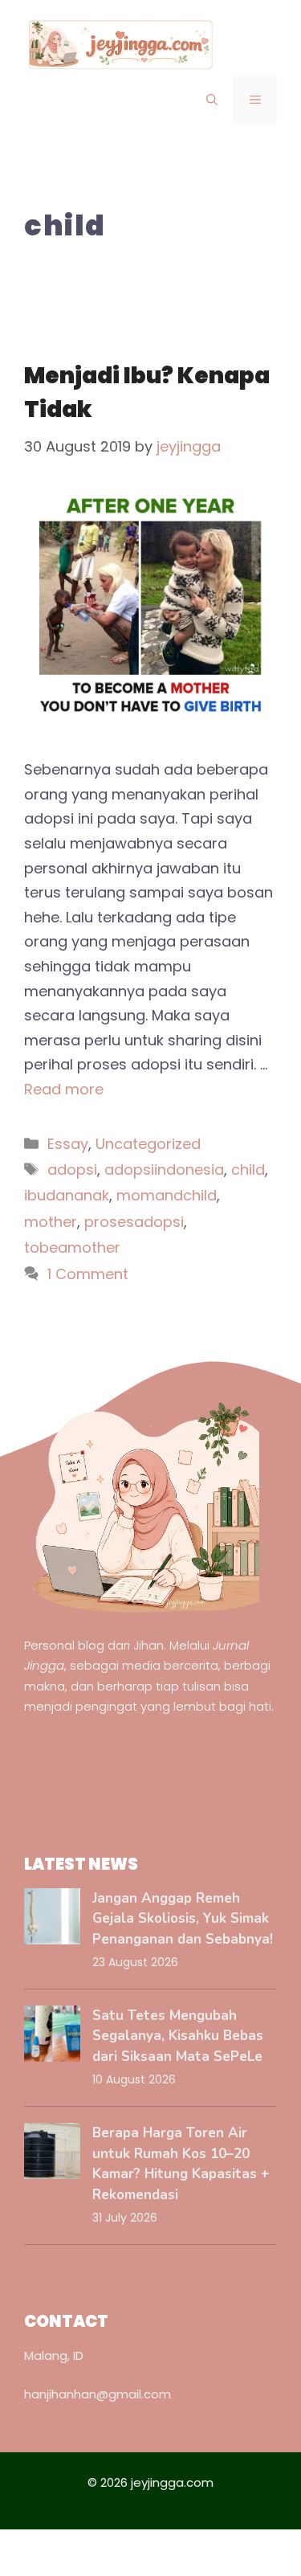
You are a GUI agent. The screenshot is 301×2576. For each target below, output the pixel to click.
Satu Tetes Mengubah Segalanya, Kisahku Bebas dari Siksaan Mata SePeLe (178, 2036)
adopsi (72, 1169)
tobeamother (72, 1247)
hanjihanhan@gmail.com (98, 2394)
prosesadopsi (134, 1222)
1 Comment (88, 1274)
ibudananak (67, 1195)
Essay (68, 1144)
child (248, 1169)
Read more (64, 1089)
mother (51, 1222)
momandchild (167, 1195)
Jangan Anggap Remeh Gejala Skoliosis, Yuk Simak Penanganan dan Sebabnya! (183, 1919)
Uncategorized (148, 1144)
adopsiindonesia (164, 1169)
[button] (212, 100)
